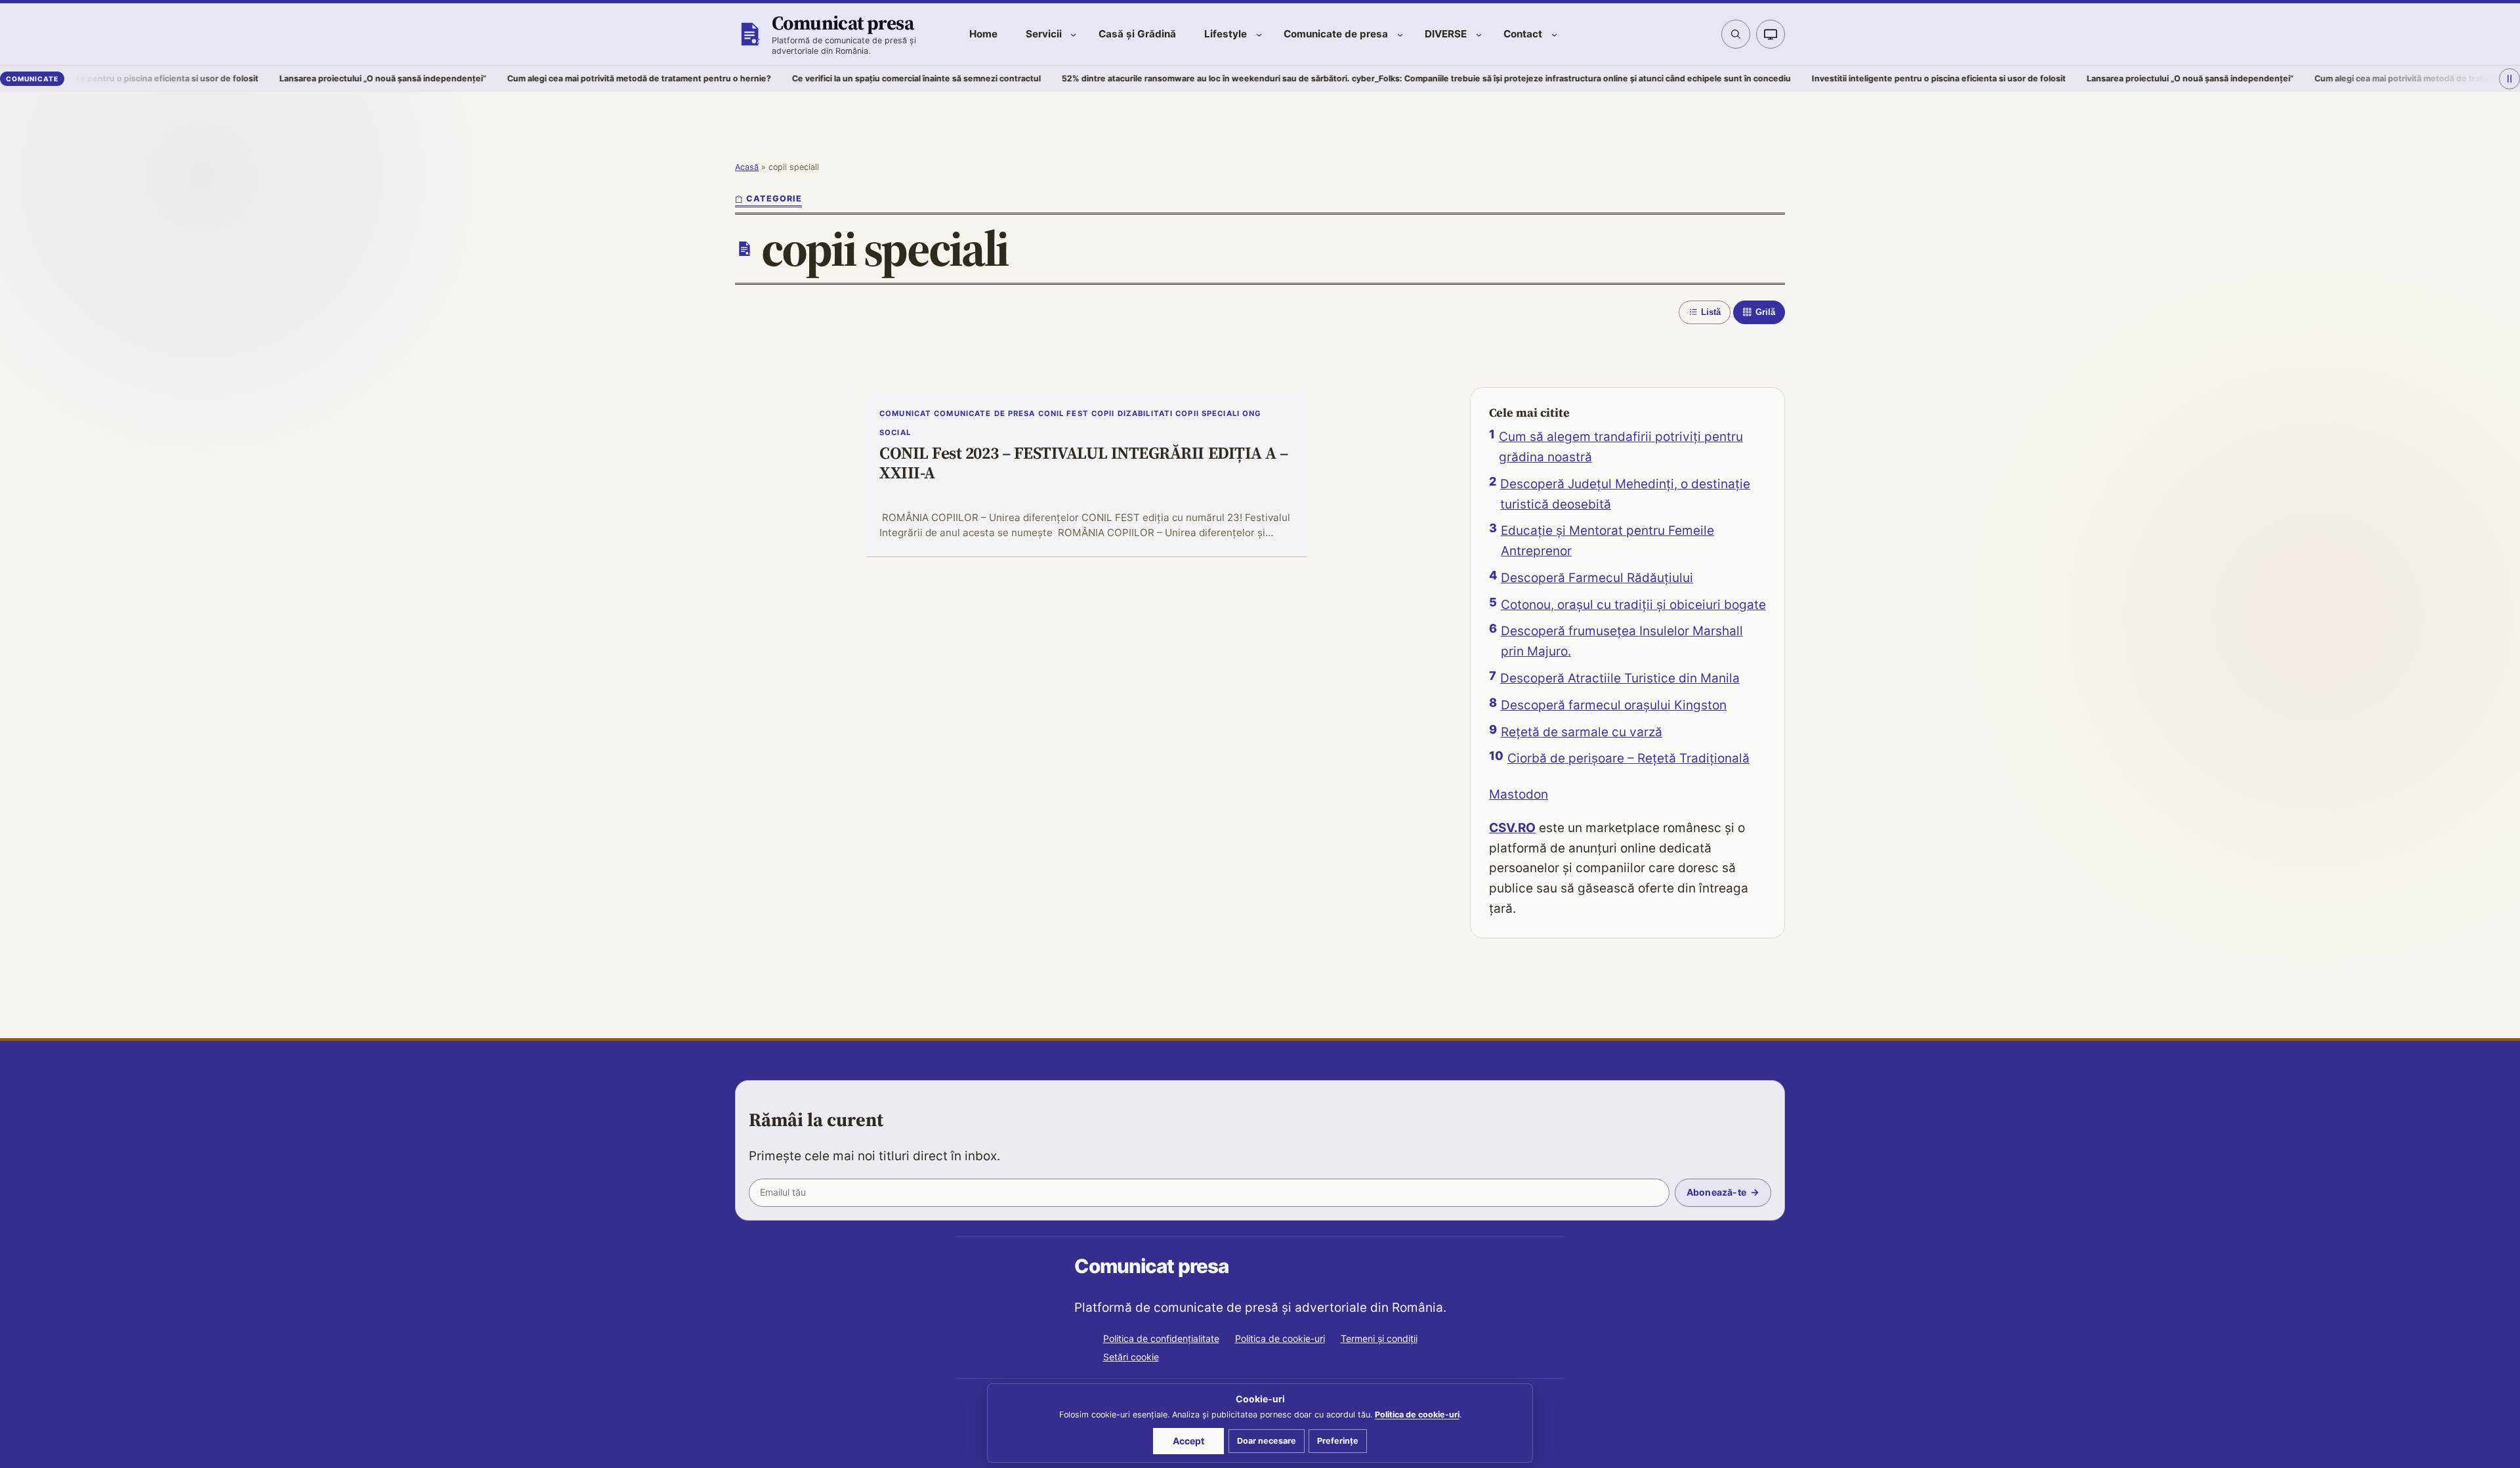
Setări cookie (1131, 1357)
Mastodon (1519, 794)
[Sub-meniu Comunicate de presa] (1400, 34)
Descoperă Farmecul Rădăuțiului (1597, 578)
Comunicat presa (843, 23)
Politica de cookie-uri (1280, 1338)
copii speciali (1207, 413)
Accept (1188, 1441)
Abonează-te (1716, 1192)
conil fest (1063, 413)
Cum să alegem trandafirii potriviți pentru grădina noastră (1621, 447)
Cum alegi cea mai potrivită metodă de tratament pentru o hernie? (518, 78)
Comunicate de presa (984, 413)
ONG (1252, 413)
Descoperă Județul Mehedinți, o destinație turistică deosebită (1625, 494)
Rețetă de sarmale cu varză (1582, 732)
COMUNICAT (905, 413)
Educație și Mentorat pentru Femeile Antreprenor (1607, 541)
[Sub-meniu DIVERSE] (1479, 34)
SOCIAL (895, 432)
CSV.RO (1512, 828)
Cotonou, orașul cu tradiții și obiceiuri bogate (1633, 605)
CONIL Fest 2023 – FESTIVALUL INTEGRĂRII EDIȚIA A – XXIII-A (1084, 464)
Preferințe (1338, 1441)
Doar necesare (1267, 1441)
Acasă (747, 167)
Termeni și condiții (1379, 1338)
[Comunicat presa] (749, 34)
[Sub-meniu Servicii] (1073, 34)
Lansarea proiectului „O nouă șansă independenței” (262, 78)
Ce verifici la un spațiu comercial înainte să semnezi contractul (795, 78)
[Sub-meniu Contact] (1554, 34)
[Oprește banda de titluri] (2509, 79)
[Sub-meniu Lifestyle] (1259, 34)
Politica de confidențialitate (1161, 1338)
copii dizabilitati (1132, 413)
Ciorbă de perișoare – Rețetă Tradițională (1628, 758)
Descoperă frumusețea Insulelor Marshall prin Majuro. (1622, 641)
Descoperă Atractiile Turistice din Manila (1620, 678)
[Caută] (1736, 34)
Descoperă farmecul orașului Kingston (1614, 705)
